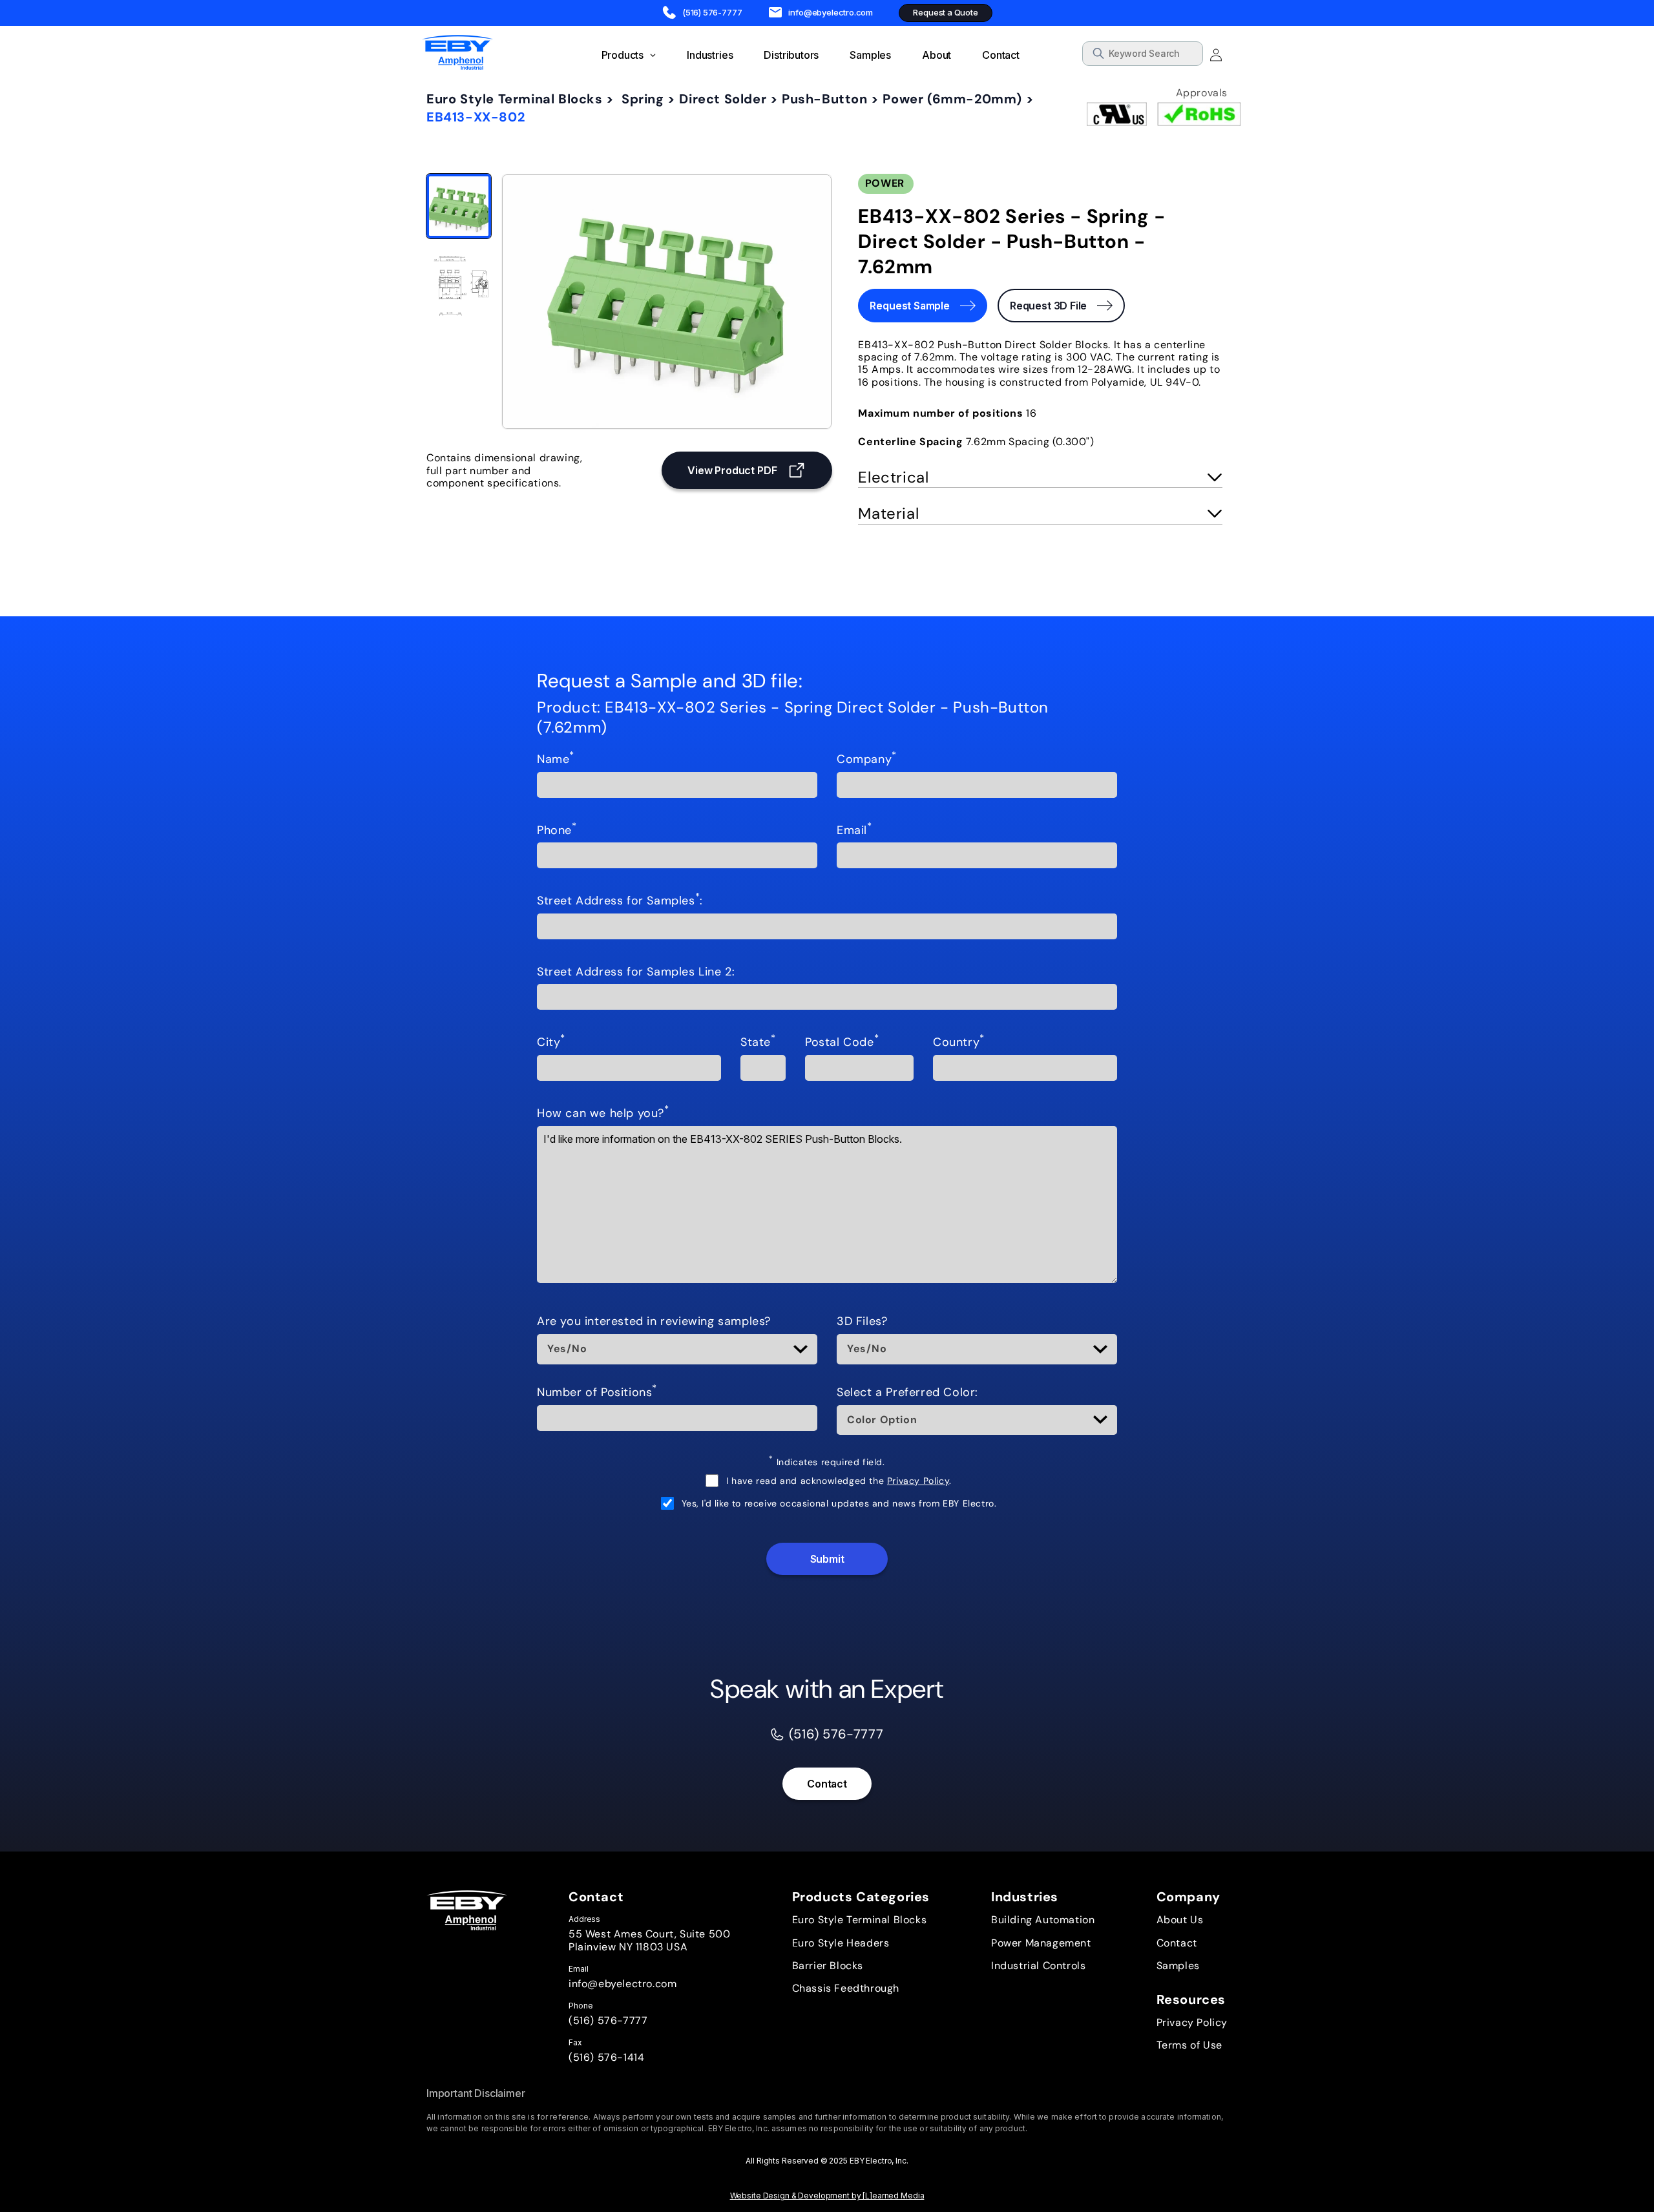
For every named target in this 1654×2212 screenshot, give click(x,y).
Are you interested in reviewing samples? (654, 1322)
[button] (1040, 477)
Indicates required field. (827, 1462)
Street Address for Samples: (620, 901)
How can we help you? (603, 1114)
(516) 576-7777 (608, 2020)
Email (854, 831)
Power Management (1041, 1943)
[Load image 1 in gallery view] (459, 206)
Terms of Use (1189, 2045)
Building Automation (1043, 1920)
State (758, 1043)
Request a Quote (945, 12)
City (551, 1043)
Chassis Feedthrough (846, 1988)
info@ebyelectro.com (623, 1984)
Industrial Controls (1038, 1966)
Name (556, 760)
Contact (827, 1784)
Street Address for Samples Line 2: (636, 972)
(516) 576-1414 (606, 2057)
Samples (1178, 1966)
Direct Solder (723, 99)
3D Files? (862, 1322)
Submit (827, 1559)
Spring (643, 99)
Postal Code (842, 1043)
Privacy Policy (918, 1481)
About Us (1180, 1920)
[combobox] (1143, 54)
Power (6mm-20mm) (952, 99)
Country (959, 1043)
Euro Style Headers (841, 1943)
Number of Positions (597, 1393)
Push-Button (825, 99)
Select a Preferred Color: (907, 1393)
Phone (557, 831)
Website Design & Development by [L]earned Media (827, 2196)
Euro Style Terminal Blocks (515, 99)
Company (867, 760)
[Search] (1189, 56)
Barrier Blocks (828, 1966)
